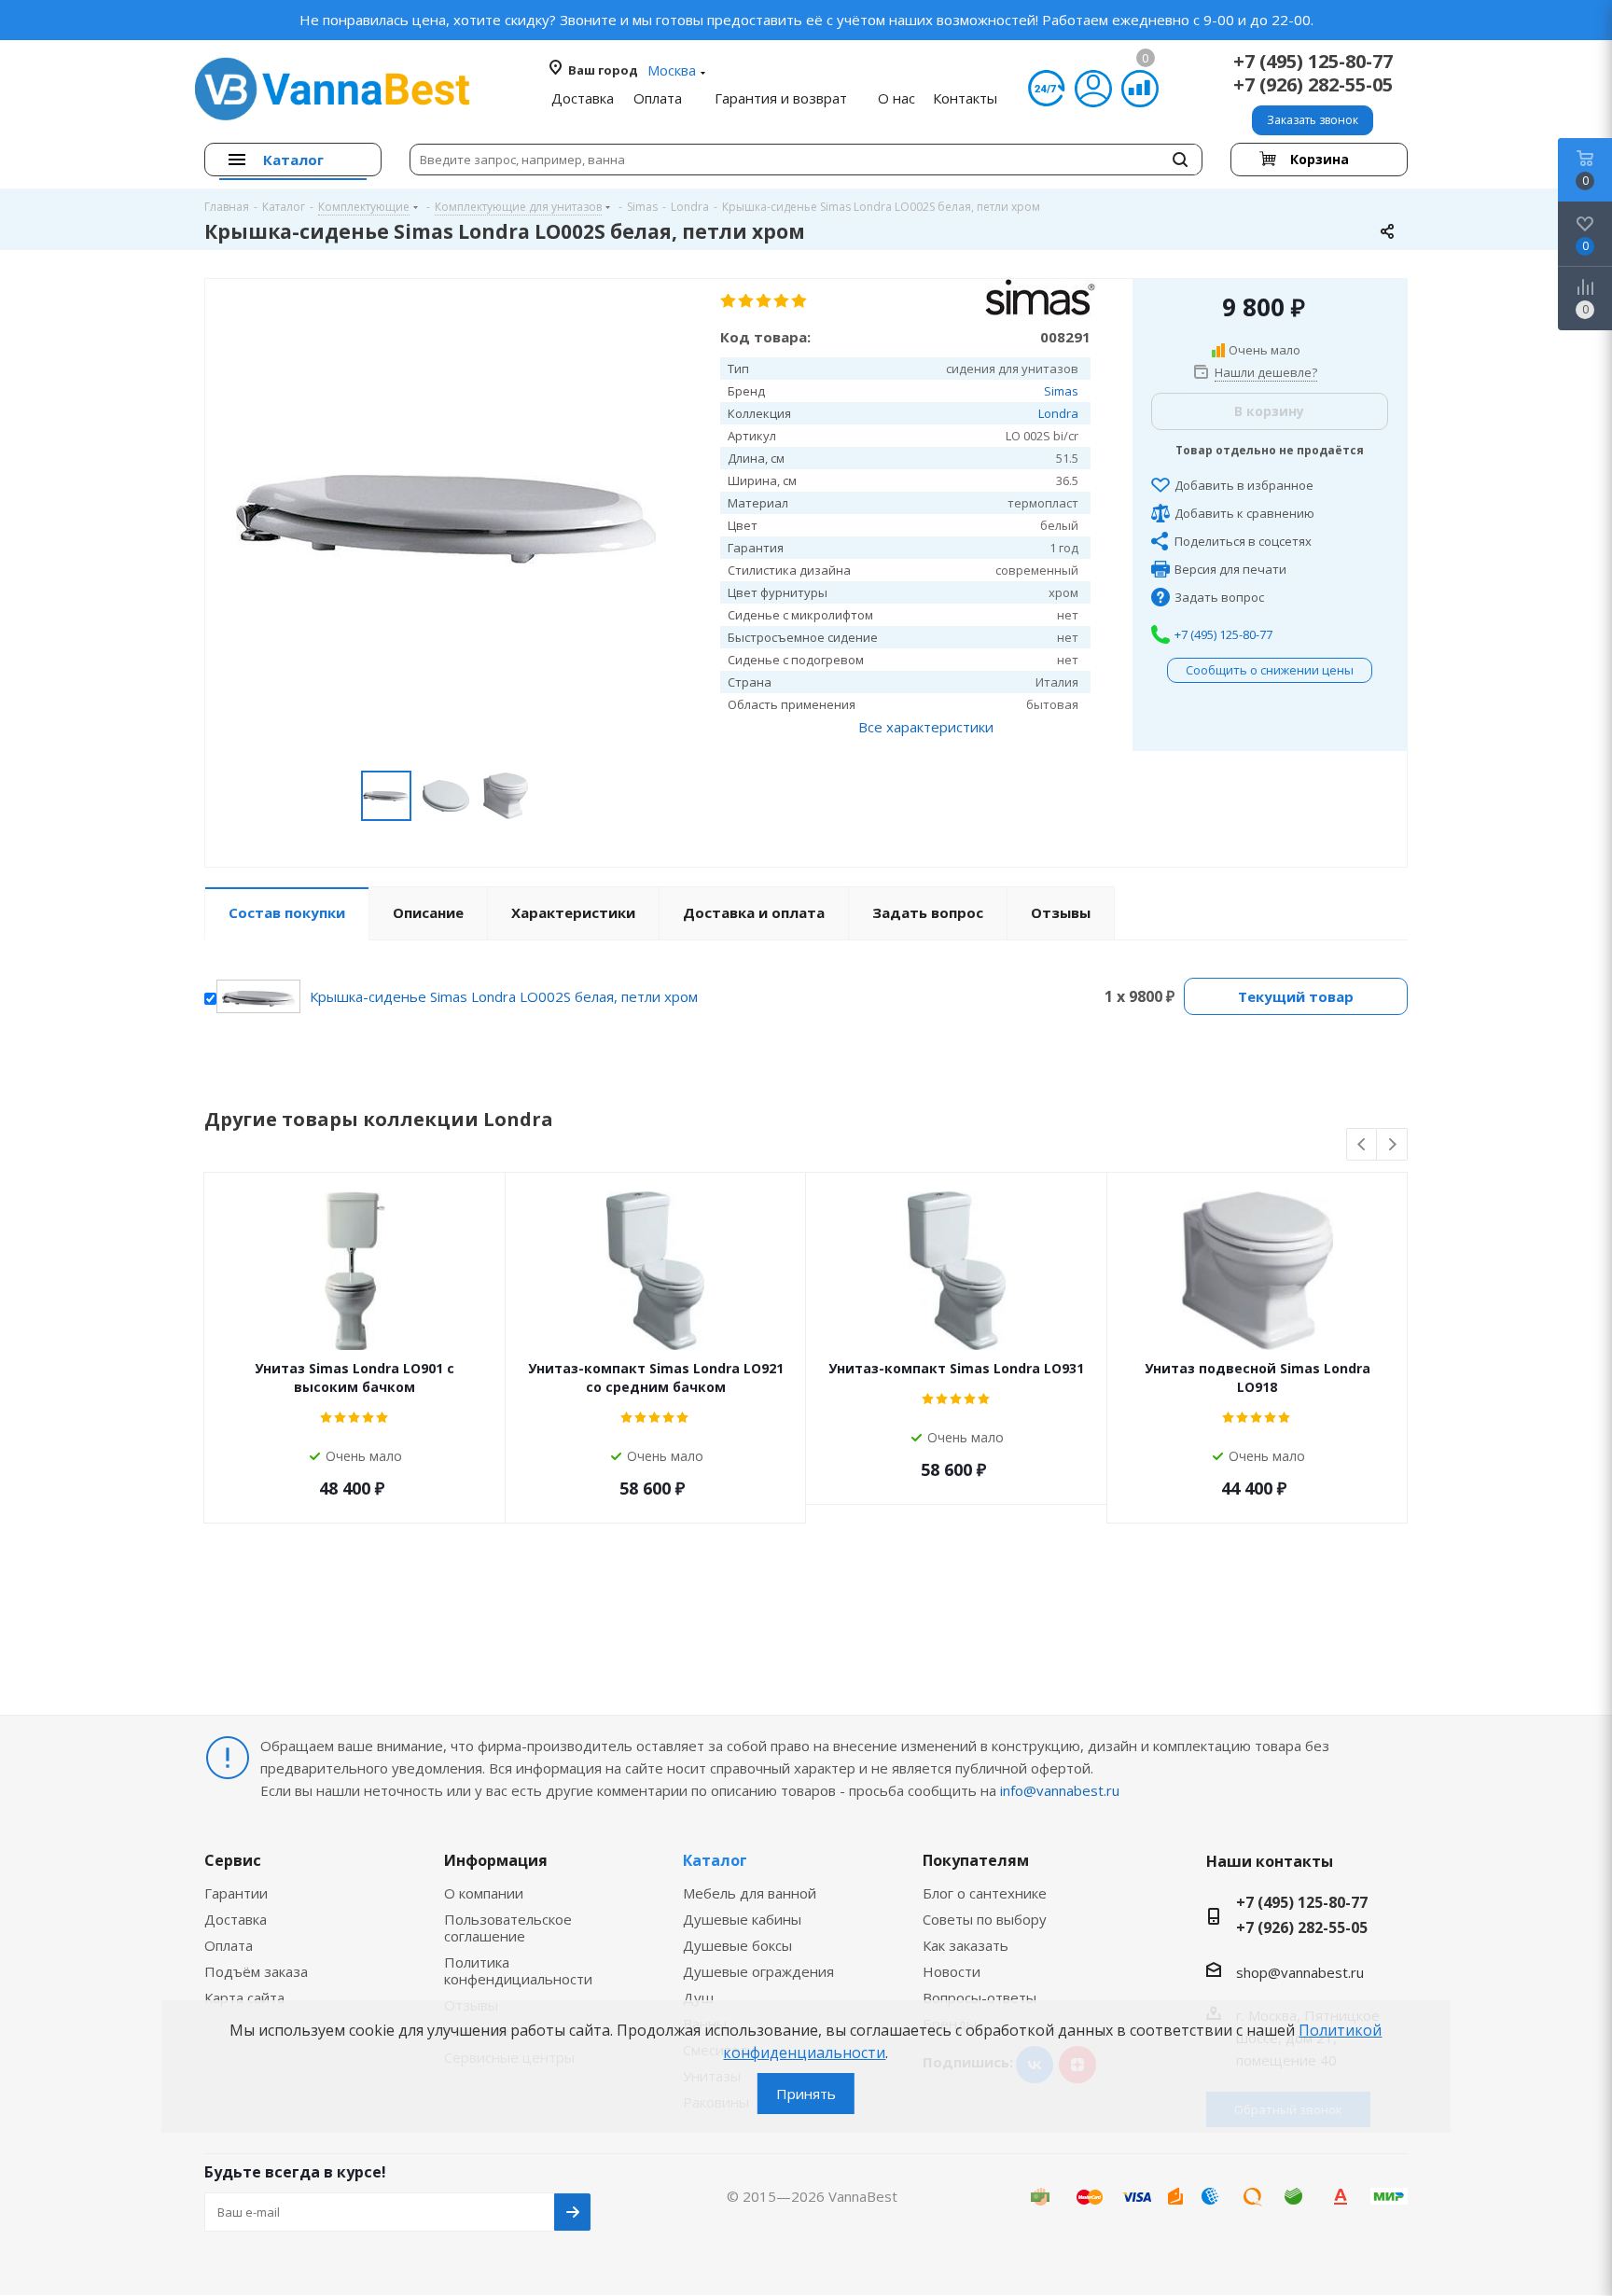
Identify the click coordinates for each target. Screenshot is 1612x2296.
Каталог (715, 1860)
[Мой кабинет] (1093, 89)
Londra (1058, 413)
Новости (952, 1971)
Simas (1061, 391)
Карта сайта (244, 1997)
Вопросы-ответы (980, 1997)
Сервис (233, 1860)
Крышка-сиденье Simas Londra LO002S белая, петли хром (504, 996)
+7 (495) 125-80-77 (1313, 61)
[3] (764, 301)
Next (1392, 1145)
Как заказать (966, 1945)
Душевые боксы (737, 1945)
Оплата (229, 1945)
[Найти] (1180, 160)
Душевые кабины (742, 1919)
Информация (496, 1860)
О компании (484, 1893)
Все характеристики (926, 727)
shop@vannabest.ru (1300, 1972)
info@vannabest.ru (1060, 1790)
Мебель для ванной (750, 1893)
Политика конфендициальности (518, 1970)
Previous (1362, 1145)
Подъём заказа (256, 1971)
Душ (698, 1997)
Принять (806, 2094)
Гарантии (236, 1893)
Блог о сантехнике (985, 1893)
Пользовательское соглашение (508, 1927)
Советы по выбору (985, 1919)
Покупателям (976, 1860)
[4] (782, 301)
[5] (800, 301)
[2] (747, 301)
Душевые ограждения (758, 1971)
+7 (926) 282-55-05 (1313, 84)
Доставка (236, 1919)
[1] (729, 301)
